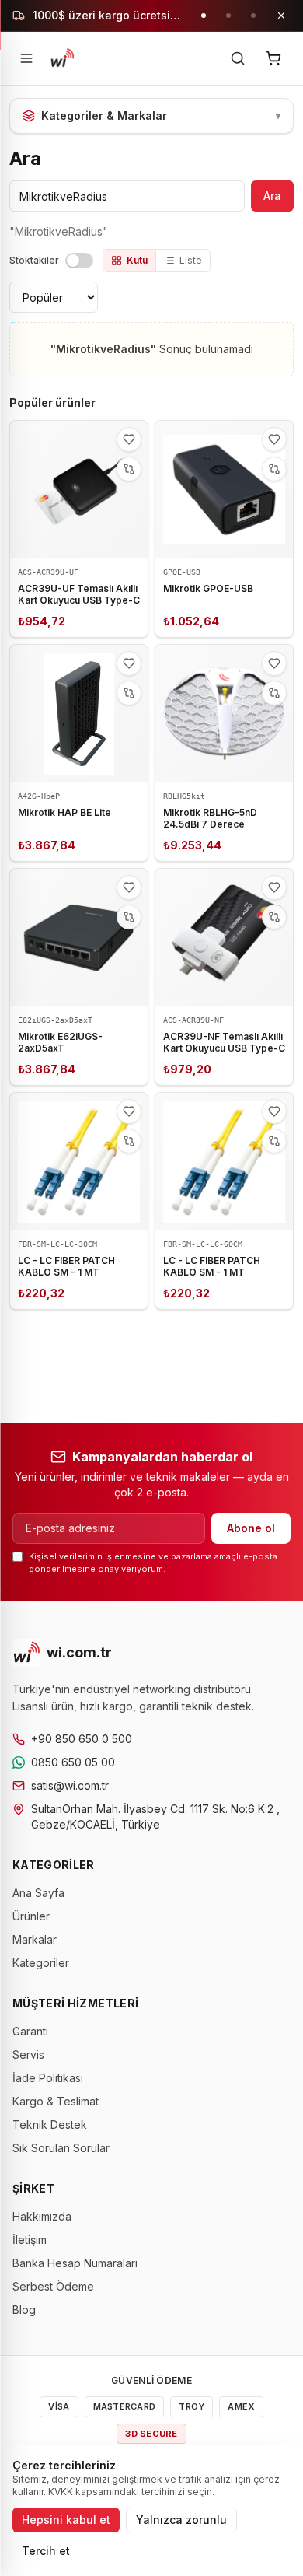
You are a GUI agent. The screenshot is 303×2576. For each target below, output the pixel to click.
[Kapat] (281, 16)
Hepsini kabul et (66, 2520)
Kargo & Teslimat (56, 2101)
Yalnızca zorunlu (181, 2520)
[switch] (79, 261)
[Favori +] (129, 439)
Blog (24, 2310)
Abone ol (251, 1528)
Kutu (137, 260)
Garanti (30, 2031)
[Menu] (26, 58)
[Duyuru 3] (253, 16)
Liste (191, 260)
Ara (272, 196)
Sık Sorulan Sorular (61, 2148)
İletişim (30, 2240)
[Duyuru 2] (228, 16)
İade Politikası (48, 2078)
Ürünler (31, 1916)
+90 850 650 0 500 (82, 1739)
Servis (28, 2054)
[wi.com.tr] (62, 58)
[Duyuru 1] (204, 16)
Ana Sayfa (38, 1893)
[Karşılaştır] (129, 469)
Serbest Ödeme (53, 2286)
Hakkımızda (42, 2216)
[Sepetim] (273, 58)
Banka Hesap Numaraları (75, 2263)
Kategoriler (41, 1963)
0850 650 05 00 (73, 1762)
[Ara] (238, 58)
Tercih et (46, 2551)
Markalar (35, 1939)
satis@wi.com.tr (70, 1785)
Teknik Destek (50, 2124)
